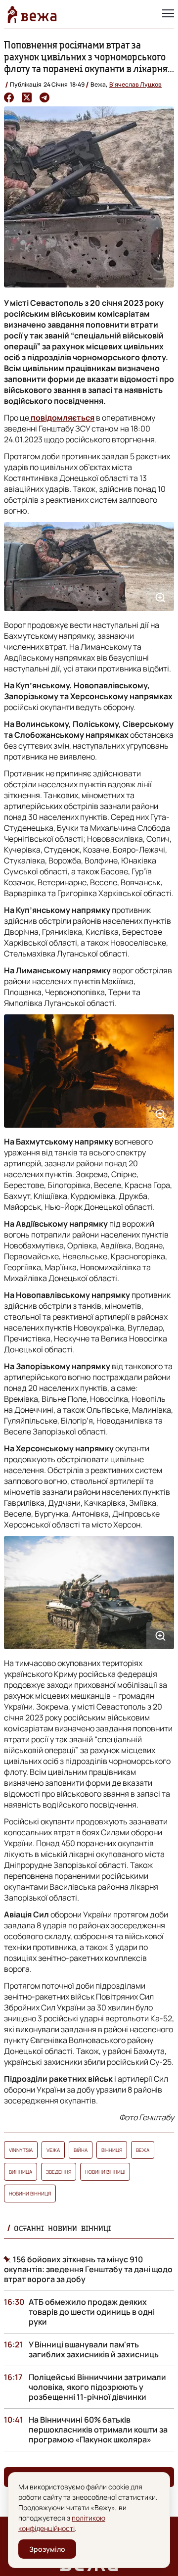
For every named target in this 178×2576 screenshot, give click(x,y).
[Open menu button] (168, 14)
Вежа (143, 2150)
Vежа (53, 2150)
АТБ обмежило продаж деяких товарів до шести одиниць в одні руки (92, 2312)
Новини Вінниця (30, 2194)
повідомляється (62, 418)
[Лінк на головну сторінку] (32, 14)
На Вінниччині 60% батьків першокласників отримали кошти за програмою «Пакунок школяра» (98, 2430)
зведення (59, 2172)
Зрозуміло (47, 2549)
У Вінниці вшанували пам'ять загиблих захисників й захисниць (94, 2349)
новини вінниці (105, 2172)
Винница (21, 2172)
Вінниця (112, 2150)
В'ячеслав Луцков (135, 84)
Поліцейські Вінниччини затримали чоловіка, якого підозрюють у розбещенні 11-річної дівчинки (97, 2387)
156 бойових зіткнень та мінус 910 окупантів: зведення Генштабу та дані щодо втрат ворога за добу (88, 2269)
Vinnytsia (21, 2150)
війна (81, 2150)
